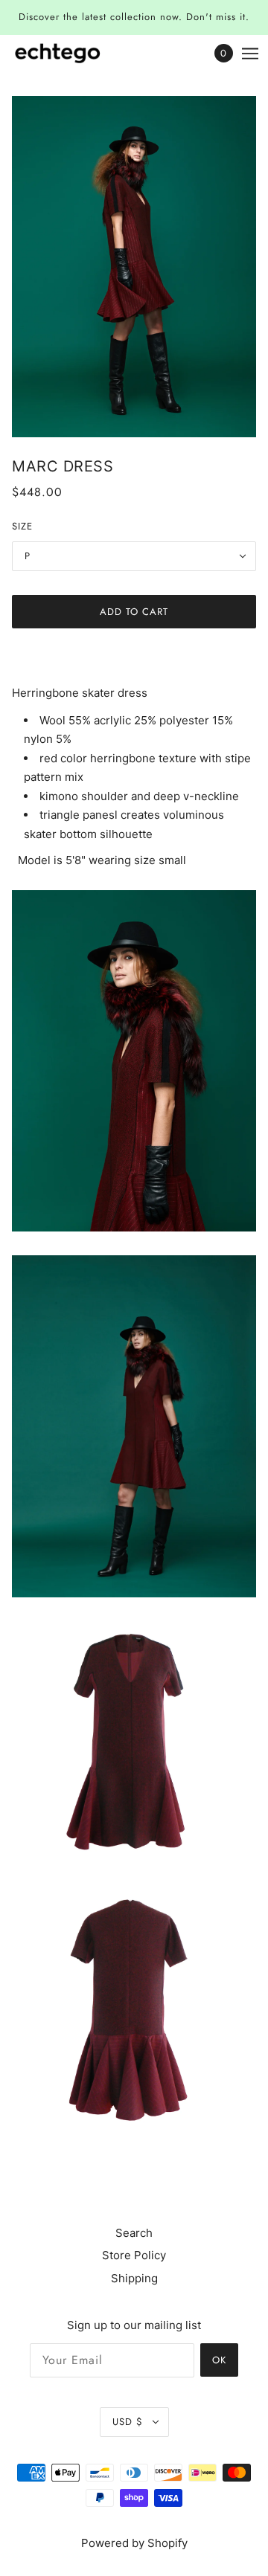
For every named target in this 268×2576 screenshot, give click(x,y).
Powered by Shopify (134, 2543)
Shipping (134, 2278)
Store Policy (134, 2255)
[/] (73, 53)
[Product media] (134, 1061)
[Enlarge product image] (134, 267)
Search (134, 2233)
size (22, 526)
